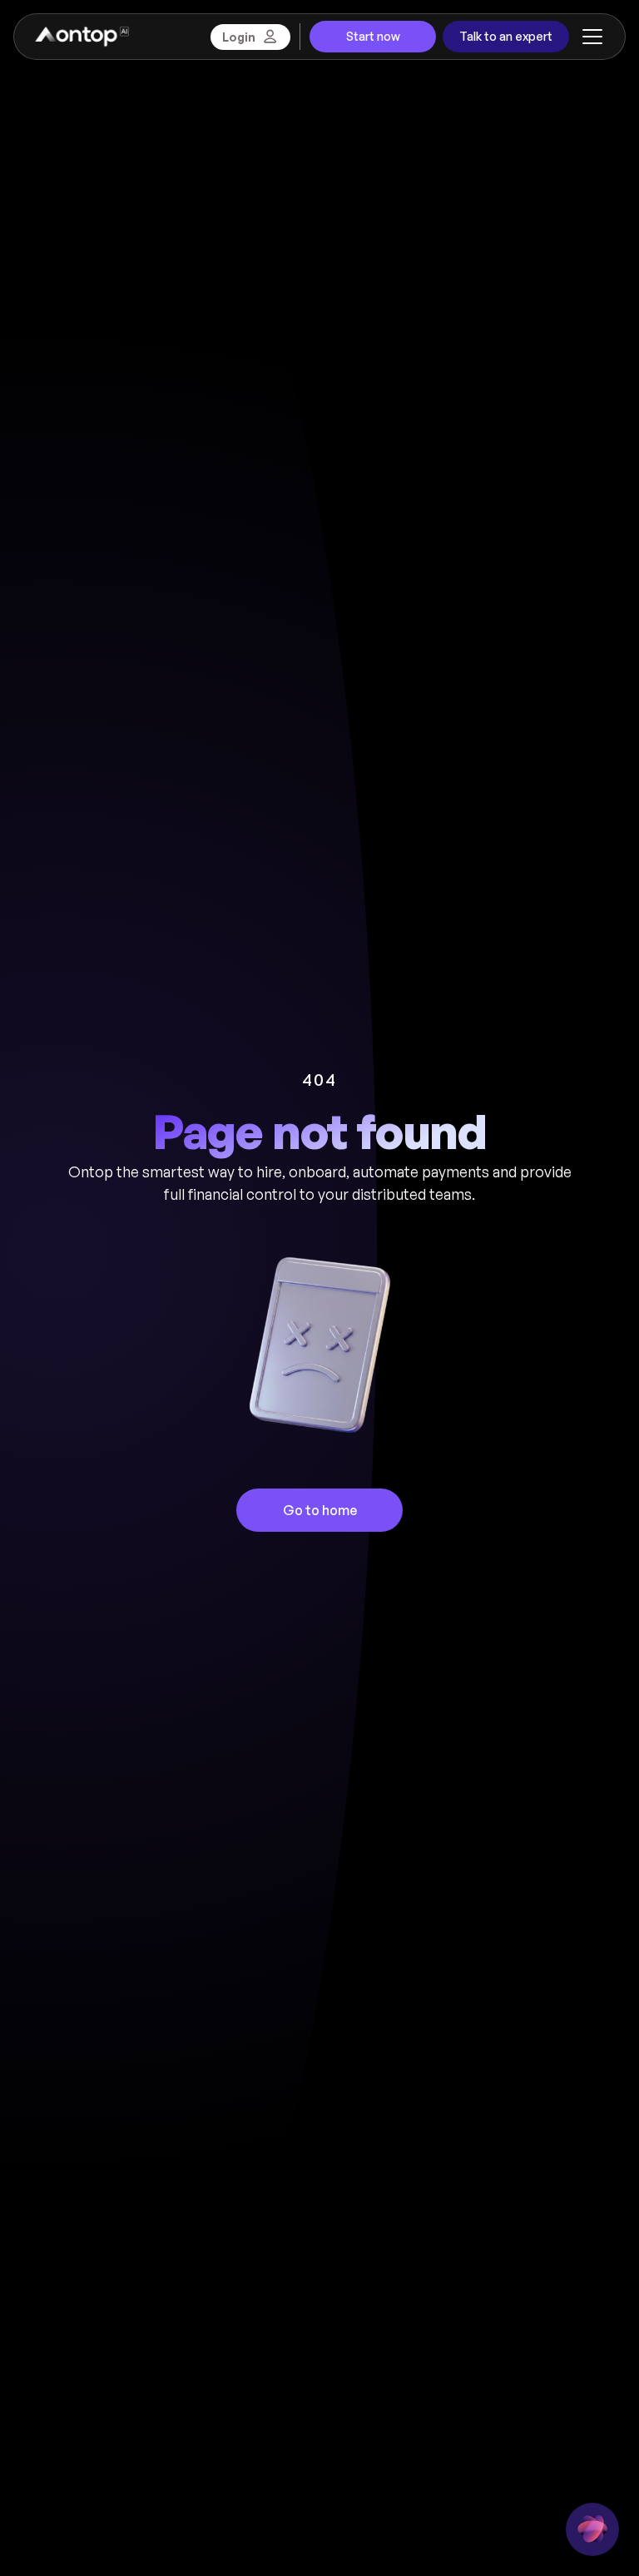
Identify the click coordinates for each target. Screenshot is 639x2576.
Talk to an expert (506, 36)
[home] (81, 37)
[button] (589, 37)
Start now (373, 36)
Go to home (320, 1510)
